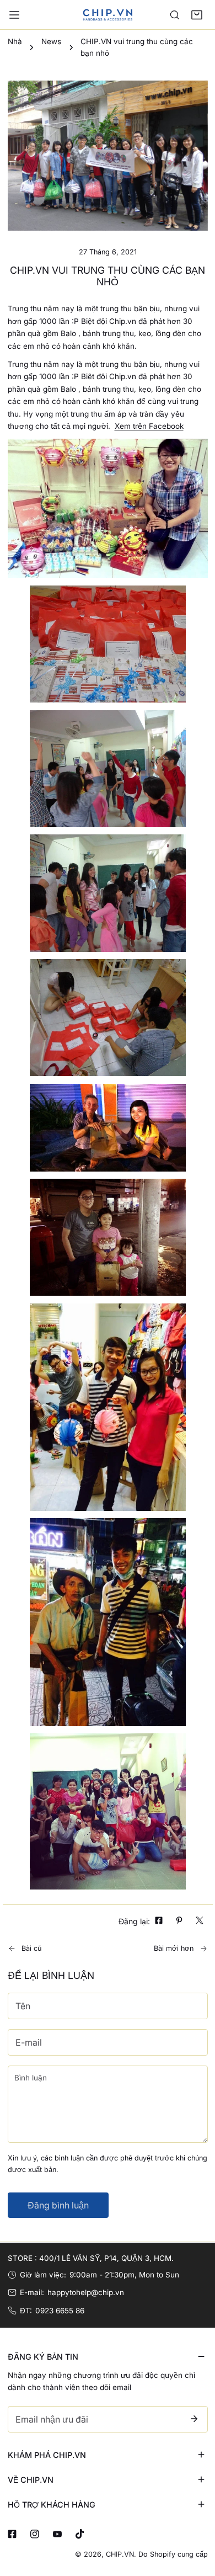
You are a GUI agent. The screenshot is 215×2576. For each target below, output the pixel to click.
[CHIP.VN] (108, 14)
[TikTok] (80, 2534)
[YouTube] (57, 2534)
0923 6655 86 (60, 2311)
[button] (197, 15)
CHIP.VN (120, 2554)
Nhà (15, 41)
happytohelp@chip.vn (86, 2292)
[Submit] (194, 2419)
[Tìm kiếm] (175, 15)
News (51, 41)
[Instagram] (34, 2534)
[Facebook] (12, 2534)
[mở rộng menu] (14, 15)
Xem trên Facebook (149, 426)
